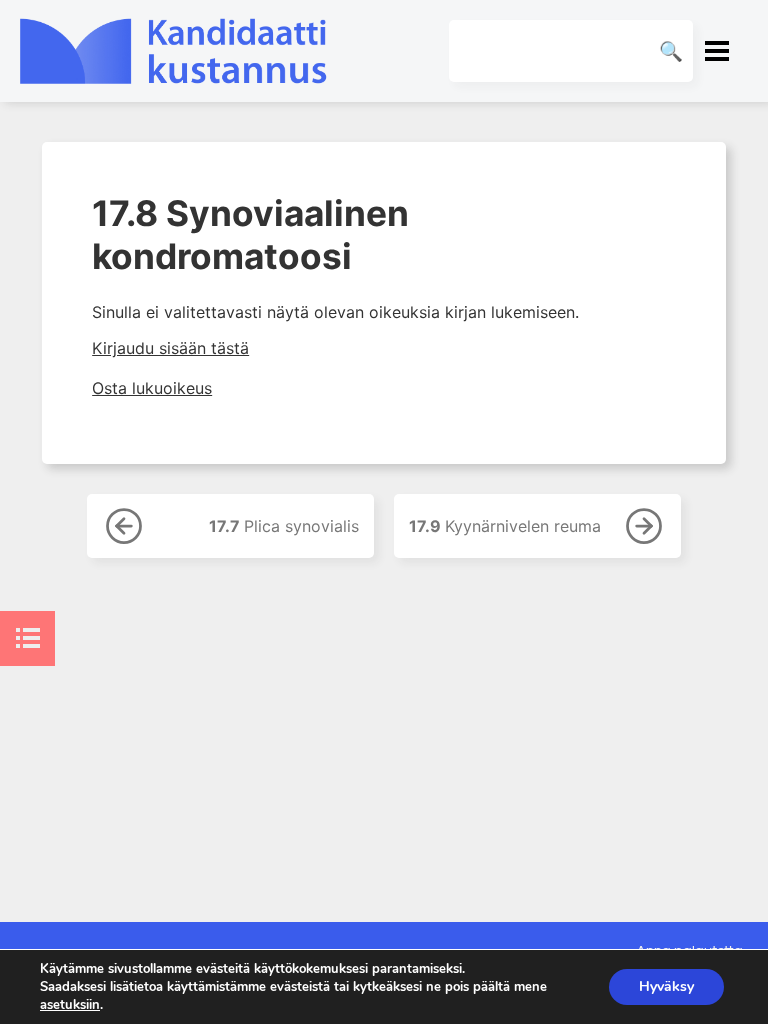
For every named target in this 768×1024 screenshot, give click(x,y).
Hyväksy (666, 986)
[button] (717, 51)
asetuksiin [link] (70, 1005)
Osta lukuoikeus (152, 388)
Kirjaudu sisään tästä (170, 348)
